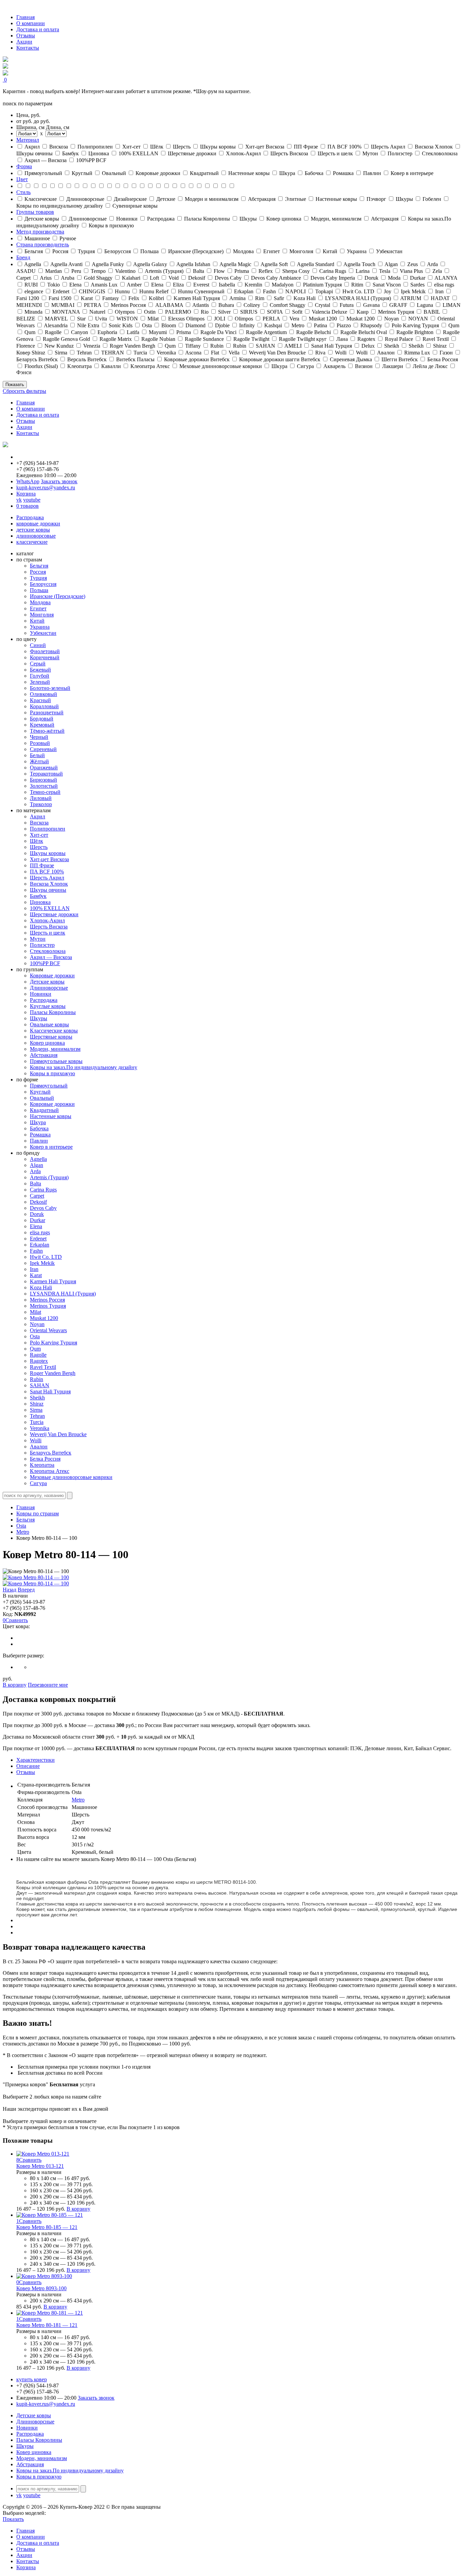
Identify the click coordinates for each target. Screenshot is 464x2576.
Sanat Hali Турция (50, 1391)
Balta (35, 1183)
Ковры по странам (38, 1513)
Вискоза (39, 823)
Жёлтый (39, 761)
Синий (38, 645)
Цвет (22, 179)
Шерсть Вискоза (49, 927)
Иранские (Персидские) (58, 596)
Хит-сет (39, 835)
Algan (37, 1165)
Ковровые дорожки (52, 976)
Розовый (40, 743)
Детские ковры (47, 982)
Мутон (38, 939)
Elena (36, 1226)
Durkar (38, 1220)
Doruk (37, 1214)
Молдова (40, 602)
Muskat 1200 (44, 1318)
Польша (39, 590)
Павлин (39, 1141)
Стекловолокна (48, 951)
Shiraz (37, 1404)
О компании (31, 23)
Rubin (37, 1379)
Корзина (26, 494)
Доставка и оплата (38, 29)
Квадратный (44, 1110)
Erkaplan (40, 1245)
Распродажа (30, 517)
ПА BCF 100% (47, 872)
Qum (35, 1349)
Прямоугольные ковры (56, 1061)
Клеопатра (42, 1465)
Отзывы (26, 36)
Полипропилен (48, 829)
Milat (35, 1312)
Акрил (38, 816)
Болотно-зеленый (50, 688)
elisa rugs (40, 1232)
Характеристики (35, 1760)
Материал (28, 140)
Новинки (41, 994)
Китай (37, 621)
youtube (32, 500)
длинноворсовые (36, 536)
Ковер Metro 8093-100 (41, 2288)
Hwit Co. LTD (46, 1257)
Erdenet (38, 1239)
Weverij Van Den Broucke (58, 1434)
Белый (37, 755)
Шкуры (39, 1018)
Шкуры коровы (48, 853)
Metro (23, 1532)
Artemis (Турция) (49, 1177)
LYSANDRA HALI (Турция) (63, 1294)
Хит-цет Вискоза (49, 859)
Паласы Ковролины (53, 1012)
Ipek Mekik (42, 1263)
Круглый (40, 1092)
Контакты (28, 48)
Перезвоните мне (48, 1685)
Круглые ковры (48, 1006)
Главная (25, 17)
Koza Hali (41, 1287)
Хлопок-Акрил (47, 920)
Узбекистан (43, 633)
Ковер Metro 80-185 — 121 (47, 2227)
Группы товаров (35, 212)
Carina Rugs (43, 1190)
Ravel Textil (43, 1367)
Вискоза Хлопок (49, 884)
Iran (34, 1269)
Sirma (36, 1410)
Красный (40, 700)
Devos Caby (43, 1208)
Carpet (37, 1196)
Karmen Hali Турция (53, 1281)
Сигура (38, 1483)
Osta (35, 1336)
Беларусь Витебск (51, 1453)
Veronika (40, 1428)
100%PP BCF (45, 963)
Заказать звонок (59, 481)
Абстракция (44, 1055)
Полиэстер (42, 945)
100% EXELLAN (50, 908)
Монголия (42, 615)
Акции (24, 42)
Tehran (37, 1416)
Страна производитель (43, 245)
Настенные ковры (51, 1116)
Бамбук (38, 896)
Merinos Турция (48, 1306)
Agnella (38, 1159)
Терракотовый (46, 774)
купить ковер (32, 2379)
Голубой (40, 676)
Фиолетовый (45, 651)
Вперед (26, 1590)
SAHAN (40, 1385)
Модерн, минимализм (55, 1049)
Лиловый (41, 798)
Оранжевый (44, 768)
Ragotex (39, 1361)
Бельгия (39, 566)
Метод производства (40, 232)
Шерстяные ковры (51, 1037)
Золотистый (44, 786)
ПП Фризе (42, 865)
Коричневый (45, 657)
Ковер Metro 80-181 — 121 (47, 2325)
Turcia (37, 1422)
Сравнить (17, 1620)
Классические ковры (54, 1031)
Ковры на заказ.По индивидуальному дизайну (84, 1067)
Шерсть (39, 847)
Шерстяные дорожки (54, 914)
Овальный (42, 1098)
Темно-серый (45, 792)
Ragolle (38, 1355)
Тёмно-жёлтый (47, 731)
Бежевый (40, 670)
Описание (28, 1766)
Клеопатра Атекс (50, 1471)
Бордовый (42, 719)
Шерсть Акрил (47, 878)
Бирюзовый (43, 780)
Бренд (23, 257)
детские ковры (33, 530)
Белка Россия (45, 1459)
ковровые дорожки (38, 524)
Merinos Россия (47, 1300)
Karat (36, 1275)
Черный (39, 737)
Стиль (23, 192)
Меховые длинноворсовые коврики (71, 1477)
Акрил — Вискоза (51, 957)
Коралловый (44, 706)
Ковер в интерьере (51, 1147)
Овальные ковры (49, 1024)
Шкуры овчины (48, 890)
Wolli (36, 1440)
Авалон (39, 1447)
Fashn (36, 1251)
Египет (38, 608)
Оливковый (43, 694)
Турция (38, 578)
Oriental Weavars (48, 1330)
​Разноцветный (47, 712)
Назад (10, 1590)
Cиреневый (43, 749)
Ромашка (40, 1135)
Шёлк (37, 841)
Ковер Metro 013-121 (40, 2166)
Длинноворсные (49, 988)
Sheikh (37, 1398)
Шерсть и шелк (48, 933)
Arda (35, 1171)
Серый (38, 664)
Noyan (37, 1324)
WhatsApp (28, 481)
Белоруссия (43, 584)
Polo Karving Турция (53, 1343)
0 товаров (28, 506)
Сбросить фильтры (24, 391)
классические (32, 542)
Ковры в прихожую (52, 1073)
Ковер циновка (47, 1043)
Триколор (41, 804)
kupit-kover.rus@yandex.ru (46, 488)
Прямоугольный (49, 1086)
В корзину (15, 1685)
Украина (40, 627)
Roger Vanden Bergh (53, 1373)
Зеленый (40, 682)
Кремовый (42, 725)
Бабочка (39, 1128)
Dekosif (38, 1202)
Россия (38, 572)
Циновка (40, 902)
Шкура (38, 1122)
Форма (24, 166)
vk (19, 500)
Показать (15, 385)
